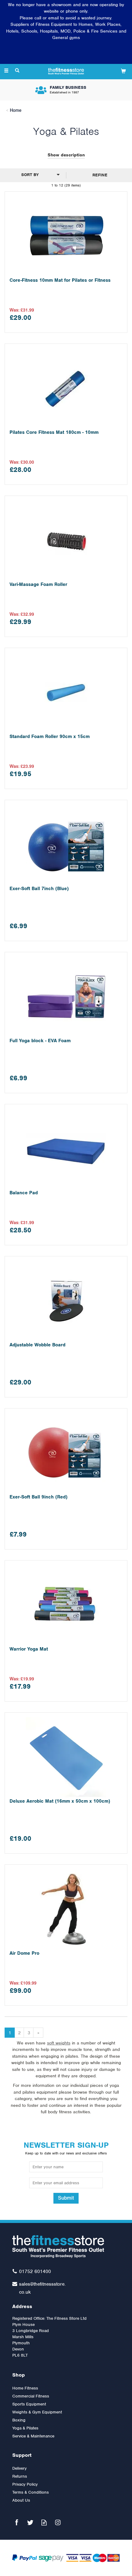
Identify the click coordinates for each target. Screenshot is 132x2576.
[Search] (17, 71)
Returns (20, 2476)
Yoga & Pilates (25, 2428)
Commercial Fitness (31, 2396)
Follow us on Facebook (16, 2522)
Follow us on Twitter (30, 2522)
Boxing (19, 2420)
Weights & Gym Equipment (37, 2412)
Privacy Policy (25, 2484)
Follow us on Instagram (58, 2522)
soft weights (59, 2043)
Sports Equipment (29, 2404)
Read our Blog (44, 2522)
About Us (21, 2500)
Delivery (19, 2468)
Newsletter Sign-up (66, 2148)
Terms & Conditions (31, 2492)
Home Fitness (25, 2388)
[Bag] (123, 71)
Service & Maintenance (33, 2436)
